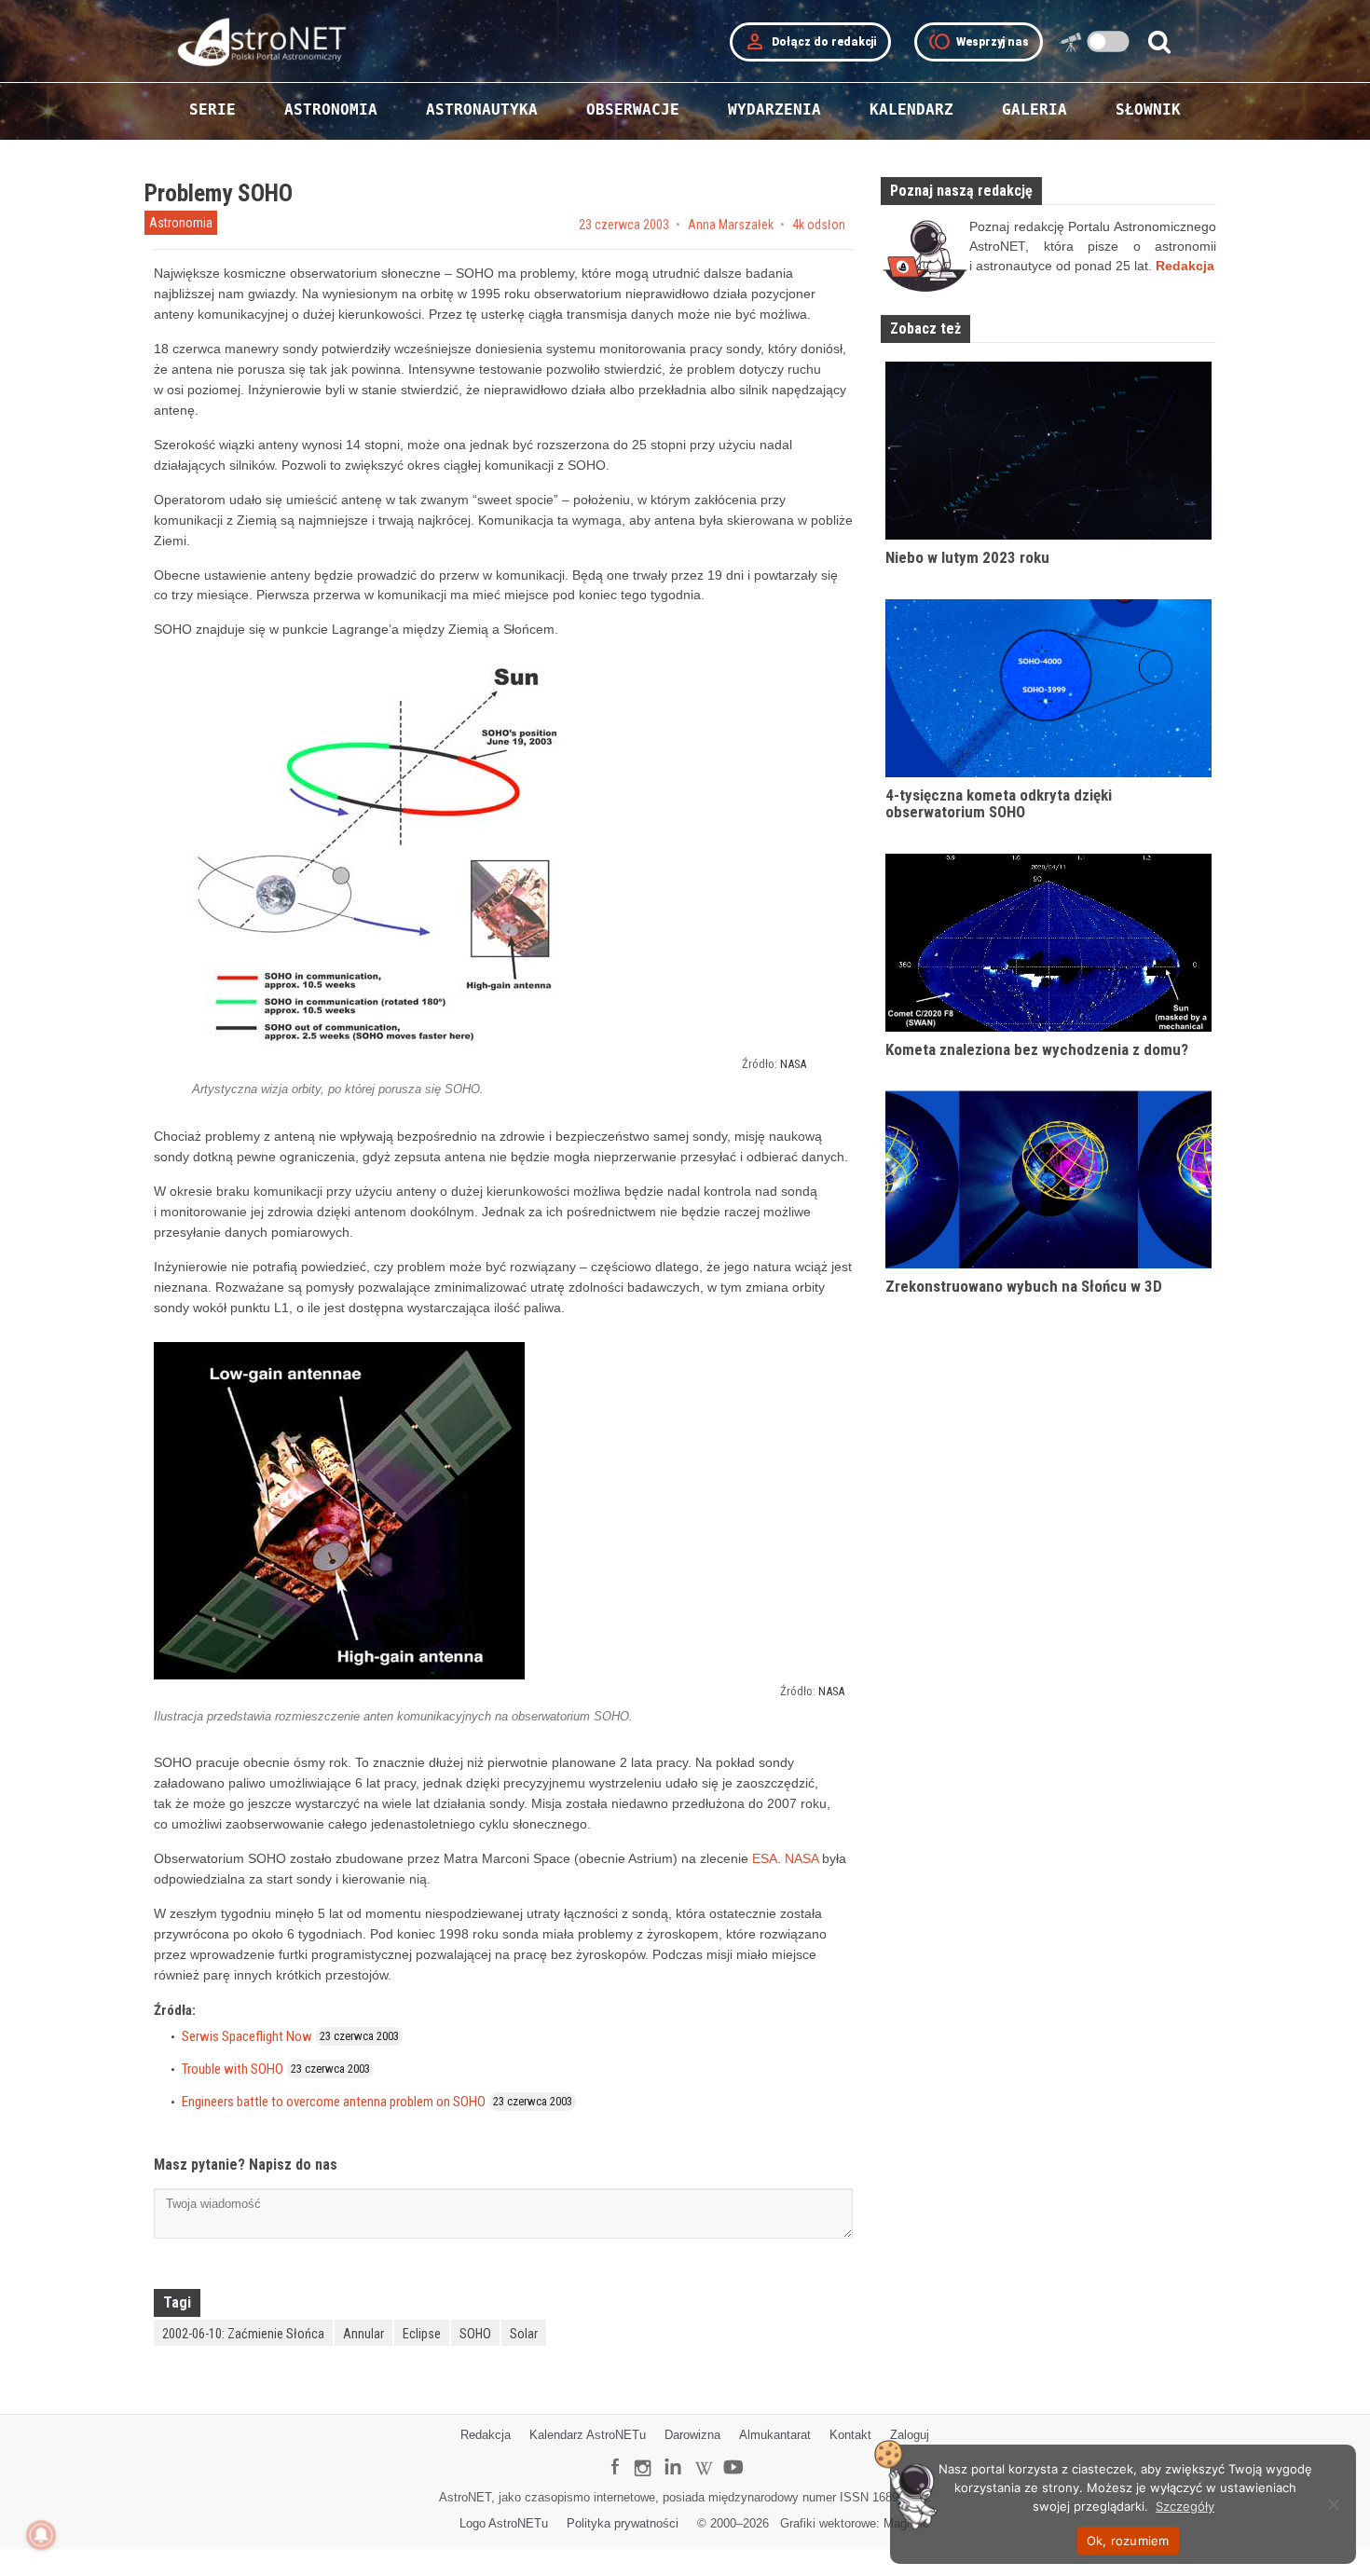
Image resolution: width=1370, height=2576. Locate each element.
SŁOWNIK (1148, 110)
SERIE (212, 110)
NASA (793, 1064)
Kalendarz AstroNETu (588, 2435)
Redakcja (486, 2435)
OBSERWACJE (633, 110)
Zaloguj (910, 2435)
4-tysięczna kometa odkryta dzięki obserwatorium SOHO (999, 804)
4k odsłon (819, 225)
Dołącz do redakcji (810, 42)
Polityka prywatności (623, 2523)
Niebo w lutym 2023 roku (967, 557)
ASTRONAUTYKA (482, 110)
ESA (765, 1858)
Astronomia (181, 223)
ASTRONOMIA (331, 110)
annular (363, 2334)
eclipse (422, 2334)
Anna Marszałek (731, 225)
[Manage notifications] (41, 2535)
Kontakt (850, 2435)
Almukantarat (775, 2435)
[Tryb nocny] (1109, 41)
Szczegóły (1185, 2506)
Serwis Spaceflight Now (247, 2036)
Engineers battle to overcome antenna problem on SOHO (334, 2102)
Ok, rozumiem (1128, 2541)
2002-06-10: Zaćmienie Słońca (243, 2334)
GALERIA (1034, 110)
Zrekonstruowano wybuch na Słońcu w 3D (1024, 1286)
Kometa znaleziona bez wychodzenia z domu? (1037, 1049)
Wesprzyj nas (979, 42)
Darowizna (692, 2435)
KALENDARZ (911, 110)
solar (524, 2334)
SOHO (475, 2334)
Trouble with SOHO (233, 2069)
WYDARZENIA (774, 110)
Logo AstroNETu (504, 2523)
